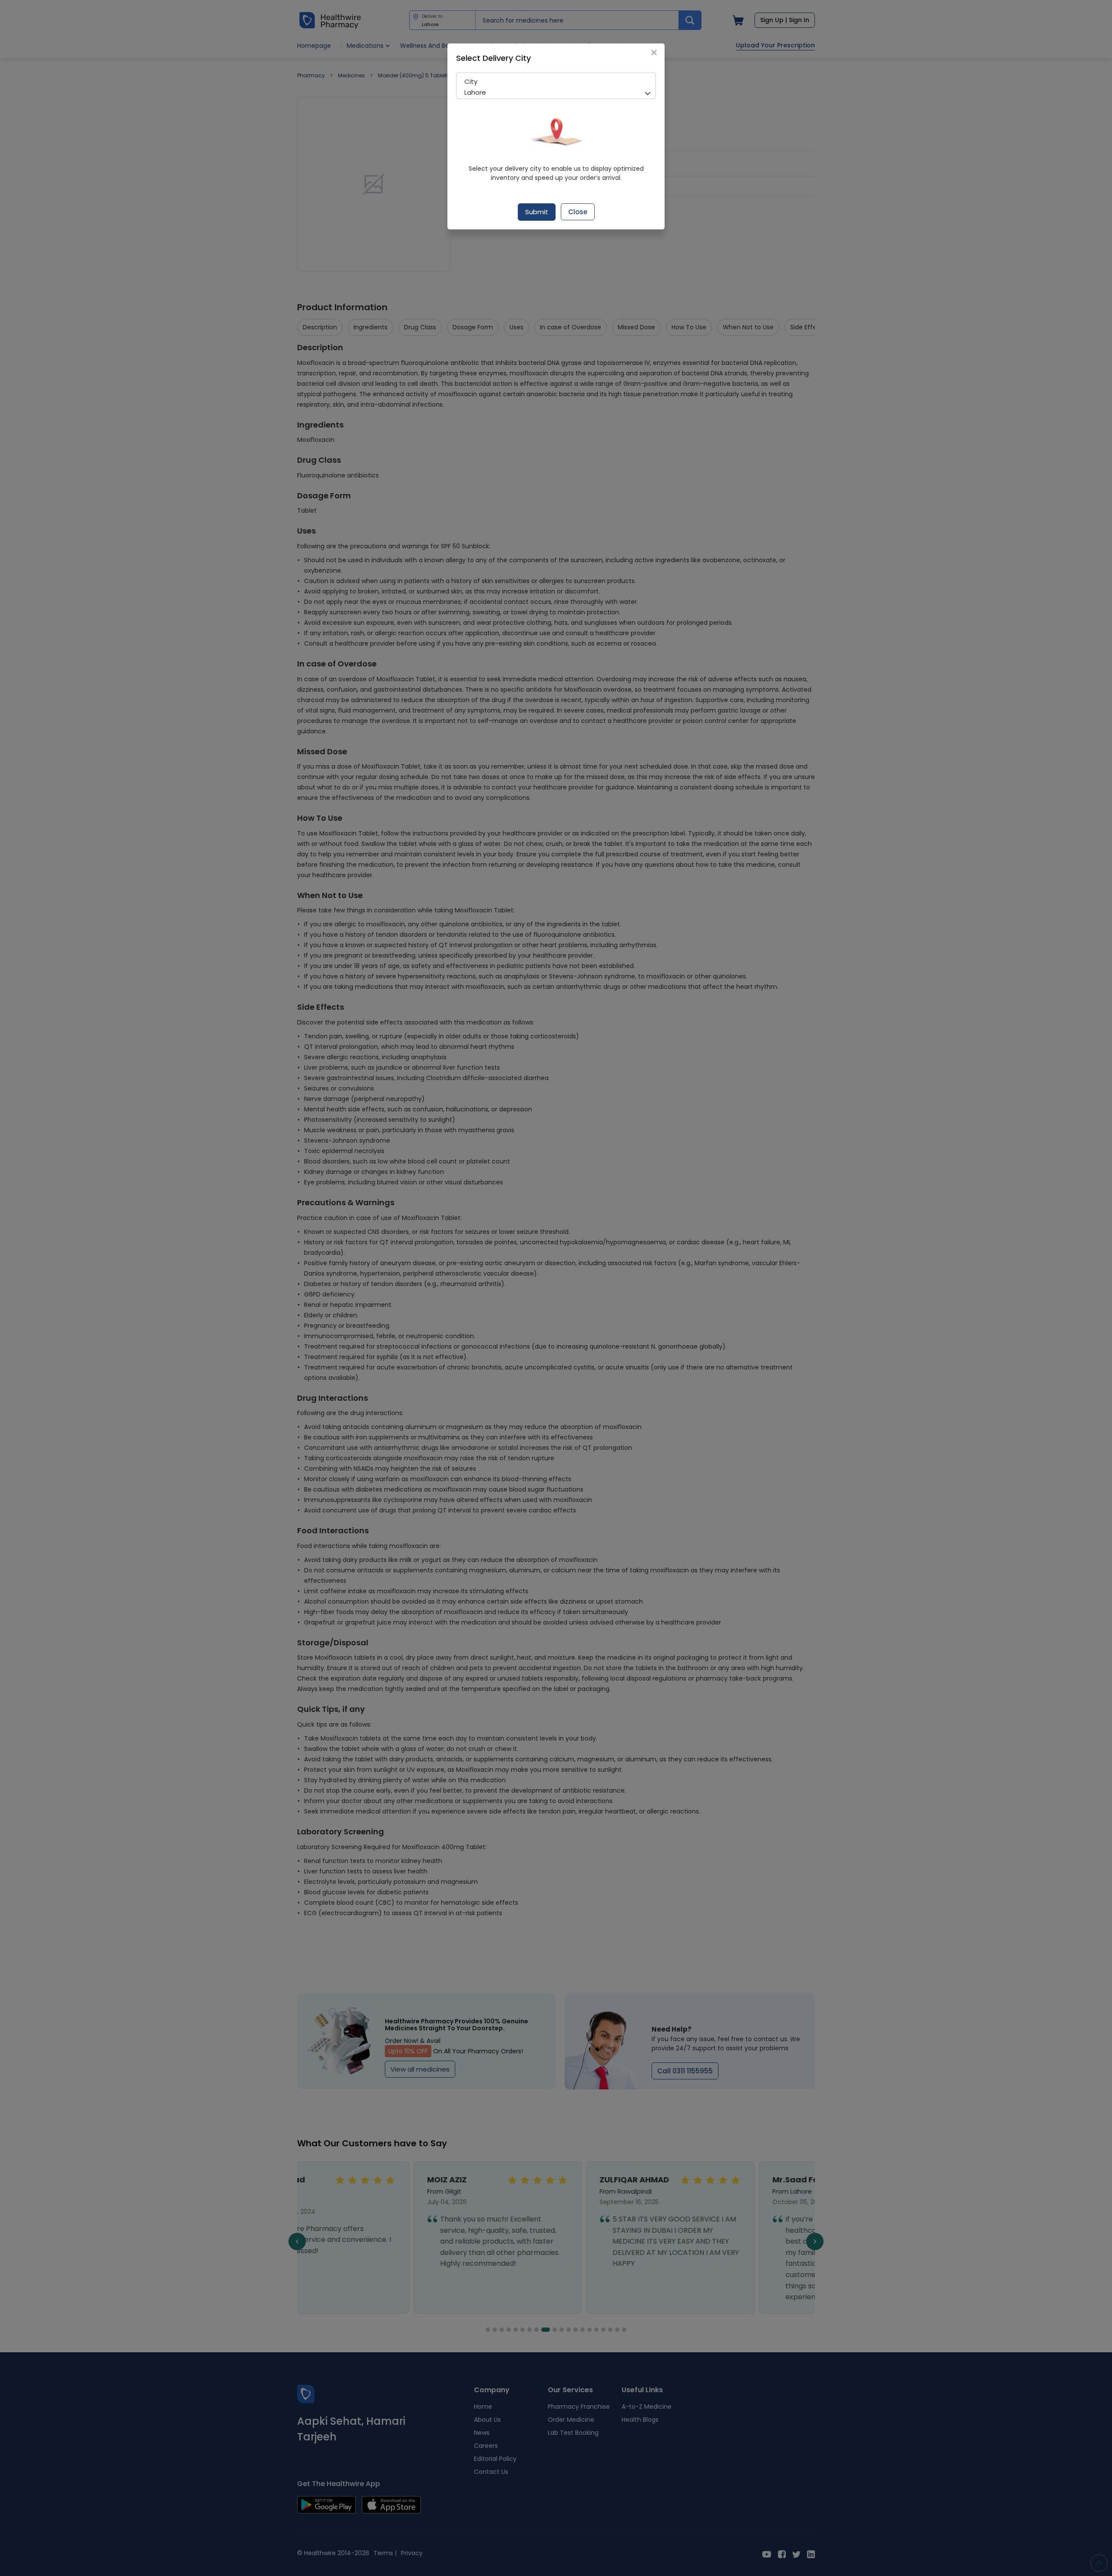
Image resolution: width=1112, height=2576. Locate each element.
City (471, 81)
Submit (537, 212)
